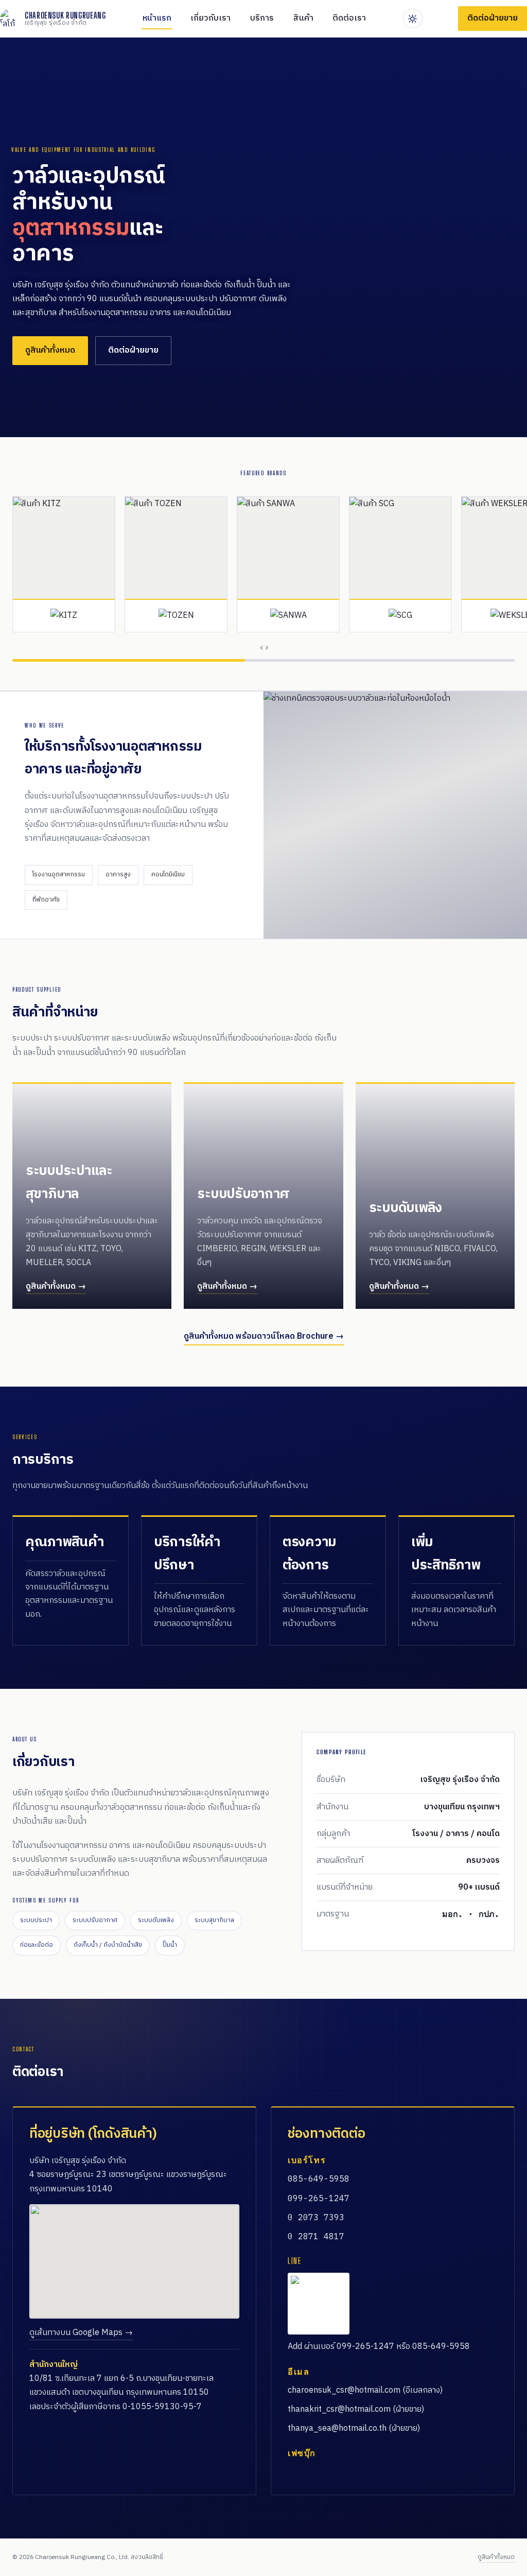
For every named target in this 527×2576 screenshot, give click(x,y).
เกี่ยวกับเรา (210, 18)
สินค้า (303, 18)
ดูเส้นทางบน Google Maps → (81, 2333)
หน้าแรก (157, 18)
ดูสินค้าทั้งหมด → (56, 1286)
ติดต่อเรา (349, 18)
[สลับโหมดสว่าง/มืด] (413, 19)
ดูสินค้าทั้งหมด (50, 350)
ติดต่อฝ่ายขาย (133, 350)
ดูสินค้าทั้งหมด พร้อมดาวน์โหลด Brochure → (264, 1336)
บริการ (262, 18)
